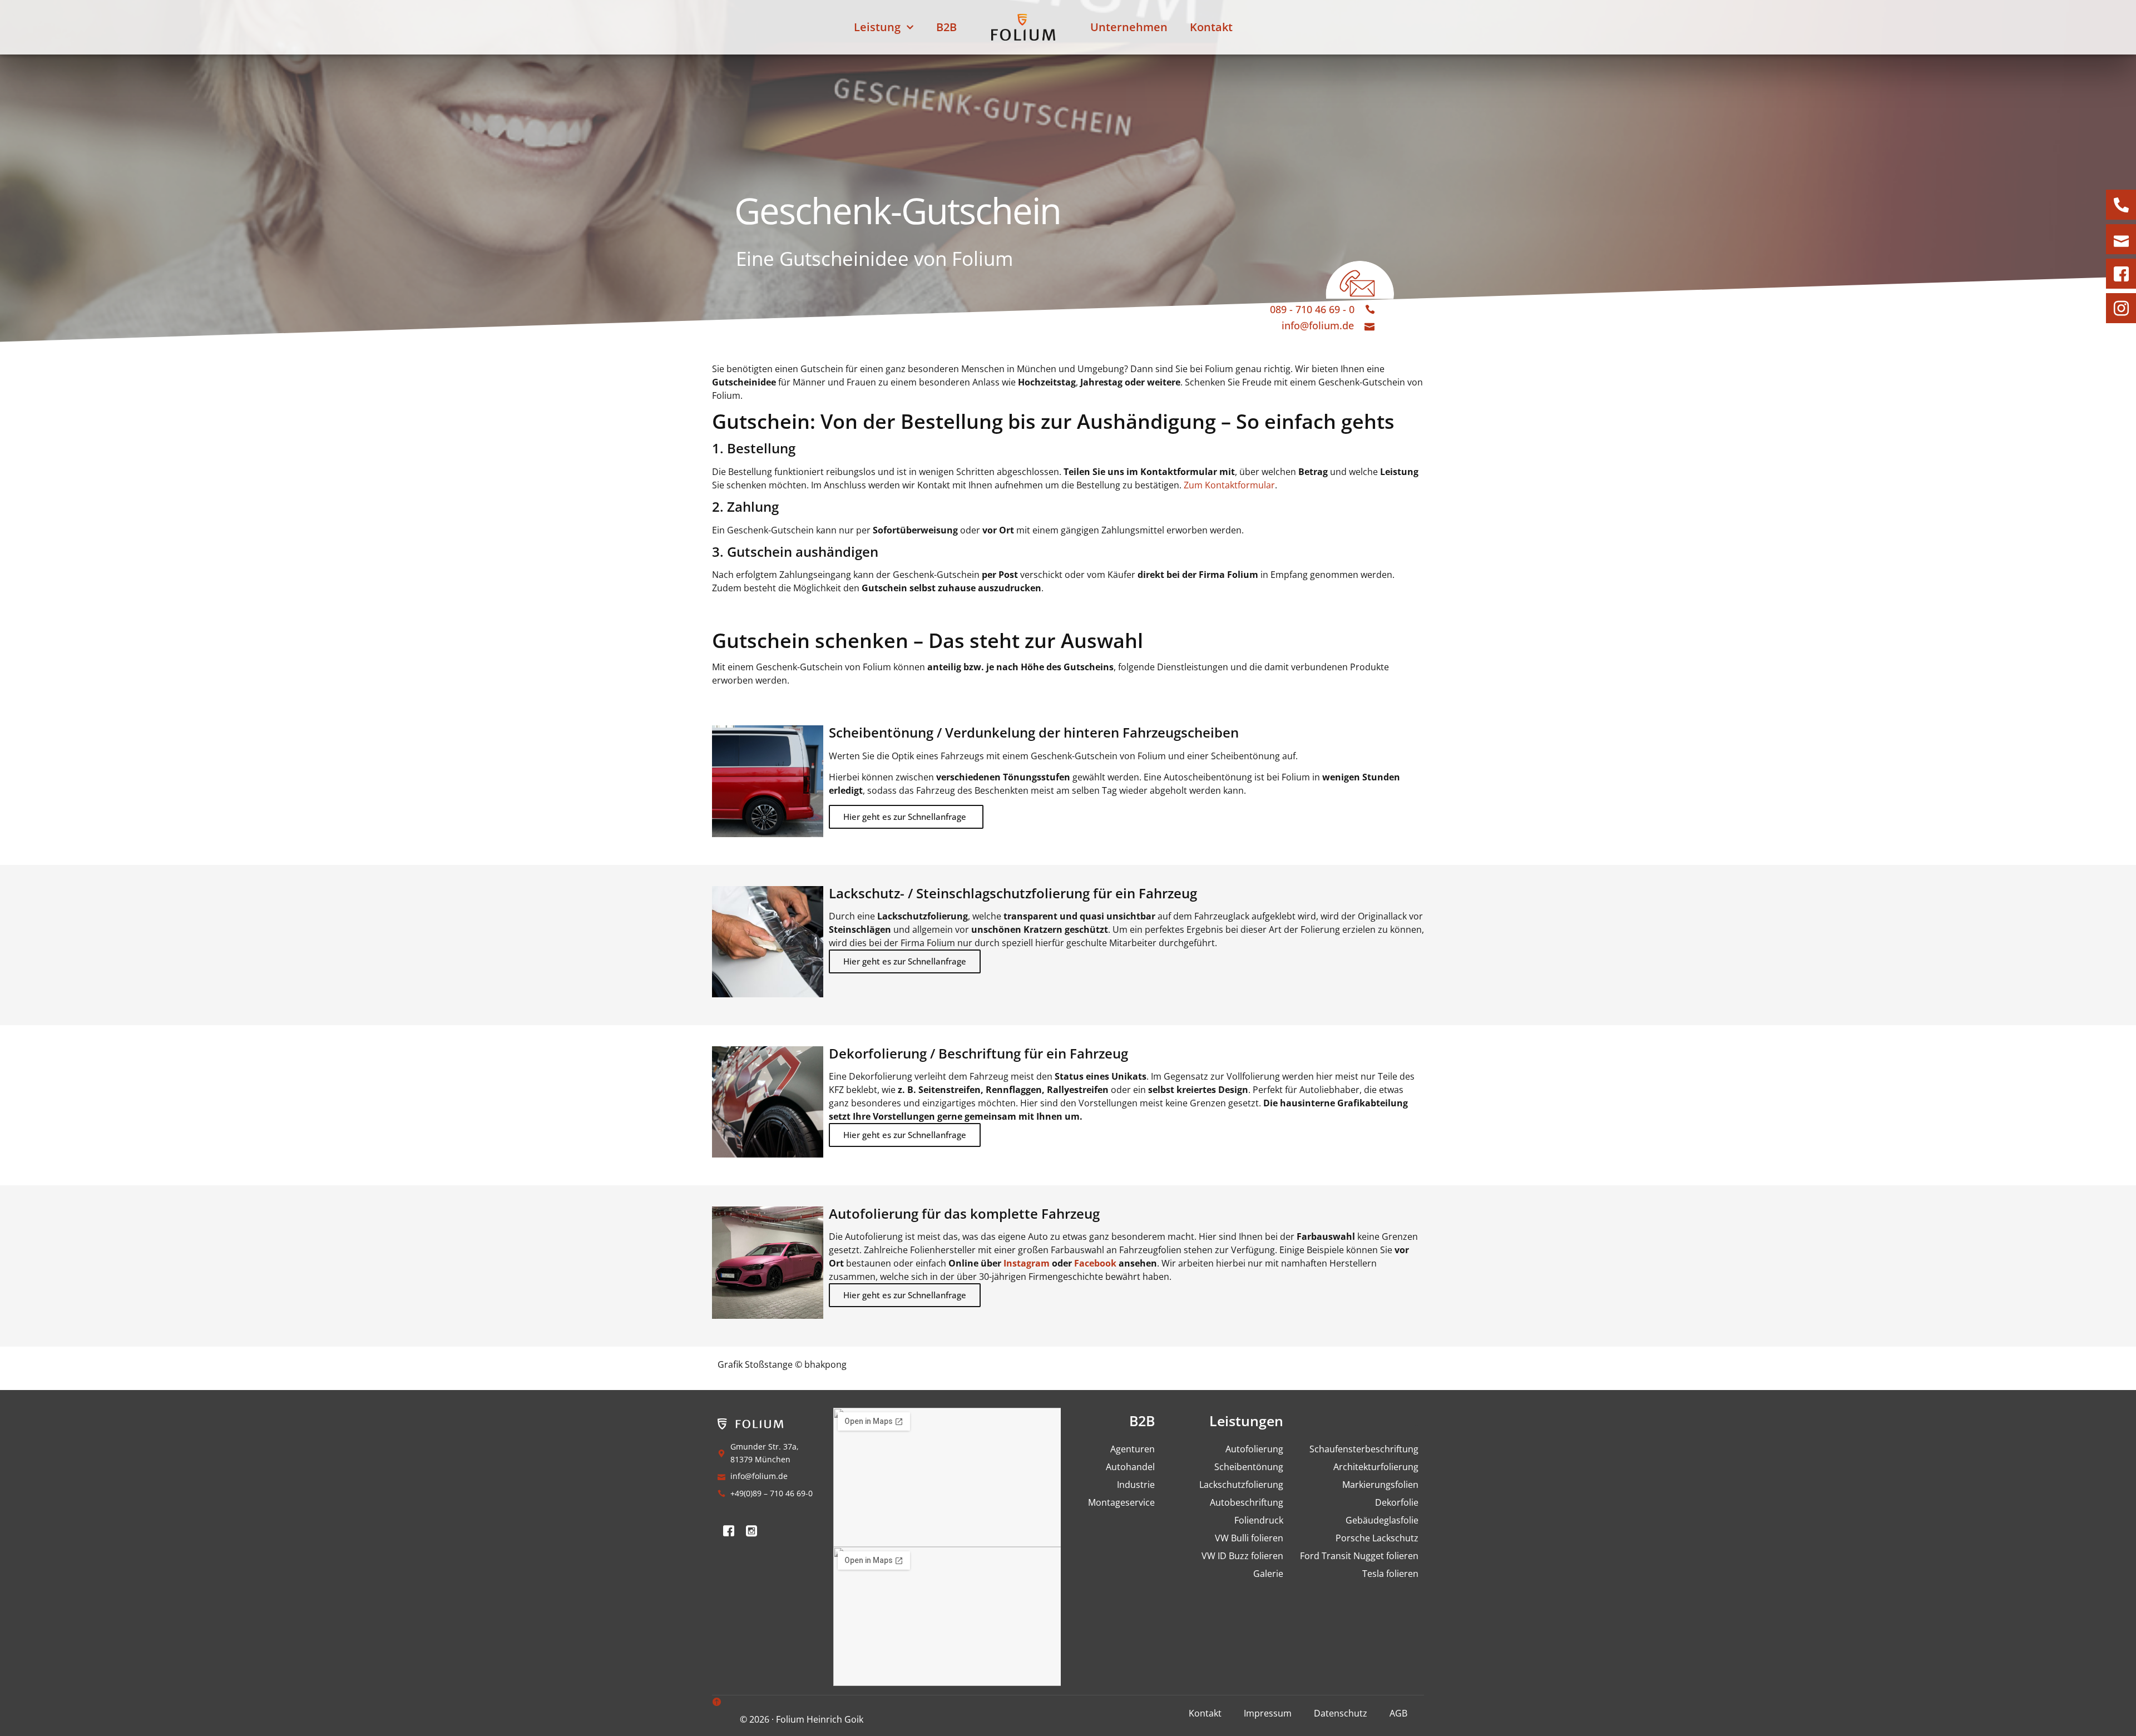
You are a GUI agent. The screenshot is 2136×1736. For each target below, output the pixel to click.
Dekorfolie (1397, 1502)
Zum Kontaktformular (1228, 485)
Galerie (1268, 1574)
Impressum (1268, 1713)
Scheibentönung (1249, 1467)
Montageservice (1121, 1502)
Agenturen (1133, 1449)
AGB (1398, 1713)
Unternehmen (1129, 27)
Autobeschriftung (1246, 1502)
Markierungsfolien (1380, 1485)
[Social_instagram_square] (751, 1531)
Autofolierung (1254, 1449)
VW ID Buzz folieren (1242, 1556)
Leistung (877, 27)
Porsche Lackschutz (1377, 1538)
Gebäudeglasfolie (1382, 1520)
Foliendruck (1259, 1520)
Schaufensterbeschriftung (1364, 1449)
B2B (946, 27)
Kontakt (1211, 27)
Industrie (1136, 1485)
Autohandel (1130, 1467)
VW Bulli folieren (1249, 1538)
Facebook (1095, 1263)
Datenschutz (1341, 1713)
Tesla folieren (1390, 1574)
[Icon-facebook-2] (729, 1531)
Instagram (1027, 1263)
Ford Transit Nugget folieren (1359, 1556)
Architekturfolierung (1376, 1467)
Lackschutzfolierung (1241, 1485)
